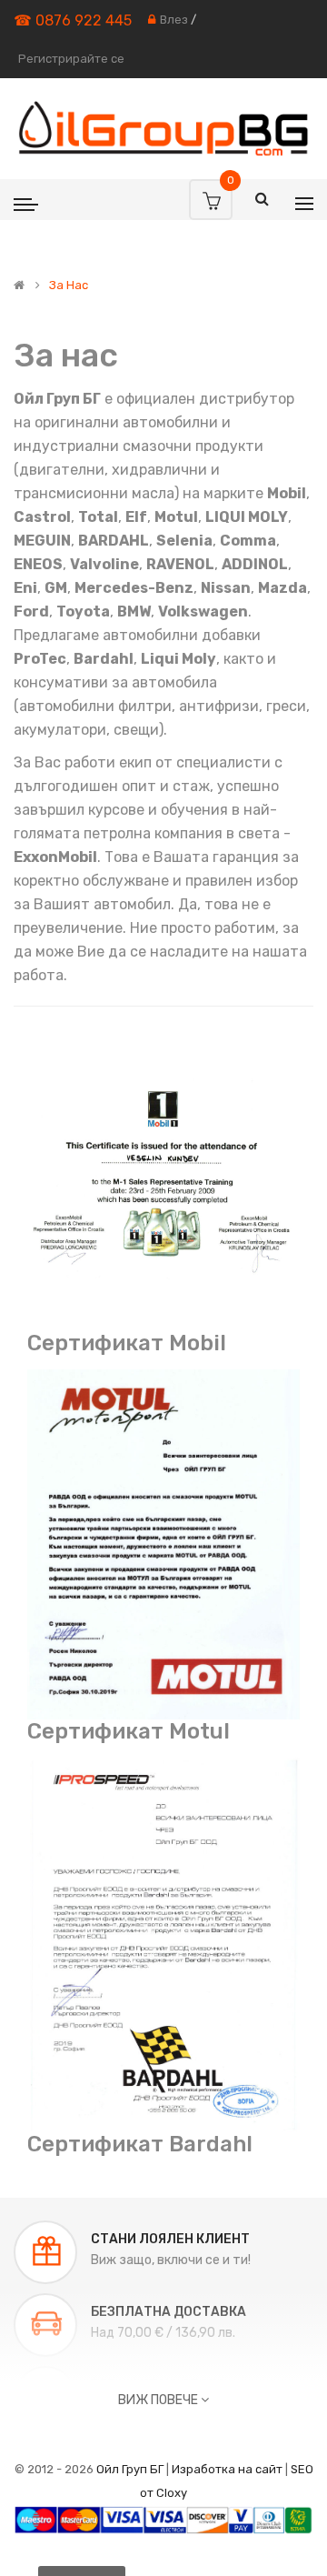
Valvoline (104, 564)
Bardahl (104, 659)
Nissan (226, 588)
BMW (134, 611)
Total (98, 517)
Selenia (184, 541)
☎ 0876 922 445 (73, 20)
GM (56, 588)
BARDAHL (114, 541)
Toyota (83, 611)
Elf (136, 517)
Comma (248, 541)
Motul (176, 517)
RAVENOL (180, 564)
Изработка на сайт (227, 2469)
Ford (31, 611)
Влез (174, 20)
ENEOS (38, 564)
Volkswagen (203, 611)
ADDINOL (255, 564)
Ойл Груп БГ (130, 2469)
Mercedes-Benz (134, 588)
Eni (25, 588)
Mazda (282, 588)
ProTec (40, 659)
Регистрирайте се (71, 59)
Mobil (287, 493)
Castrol (42, 517)
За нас (69, 286)
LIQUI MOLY (247, 517)
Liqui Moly (178, 659)
